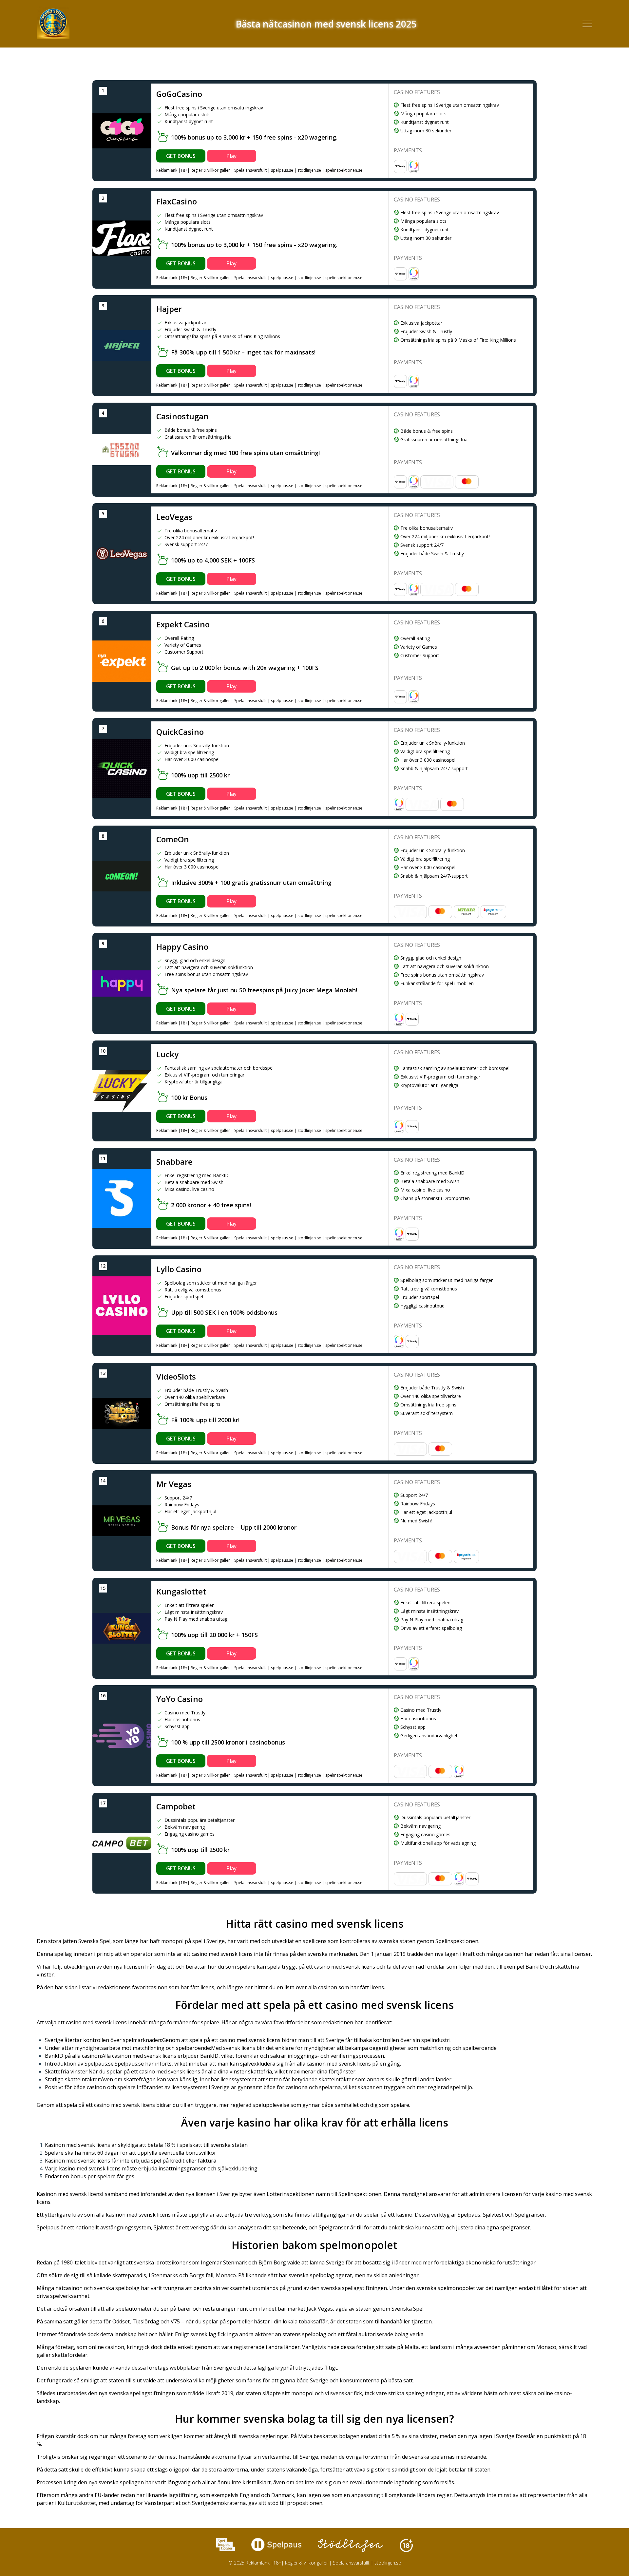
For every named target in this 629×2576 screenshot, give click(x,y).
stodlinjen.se (309, 170)
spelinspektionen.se (344, 170)
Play (231, 156)
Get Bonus (181, 156)
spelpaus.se (282, 170)
